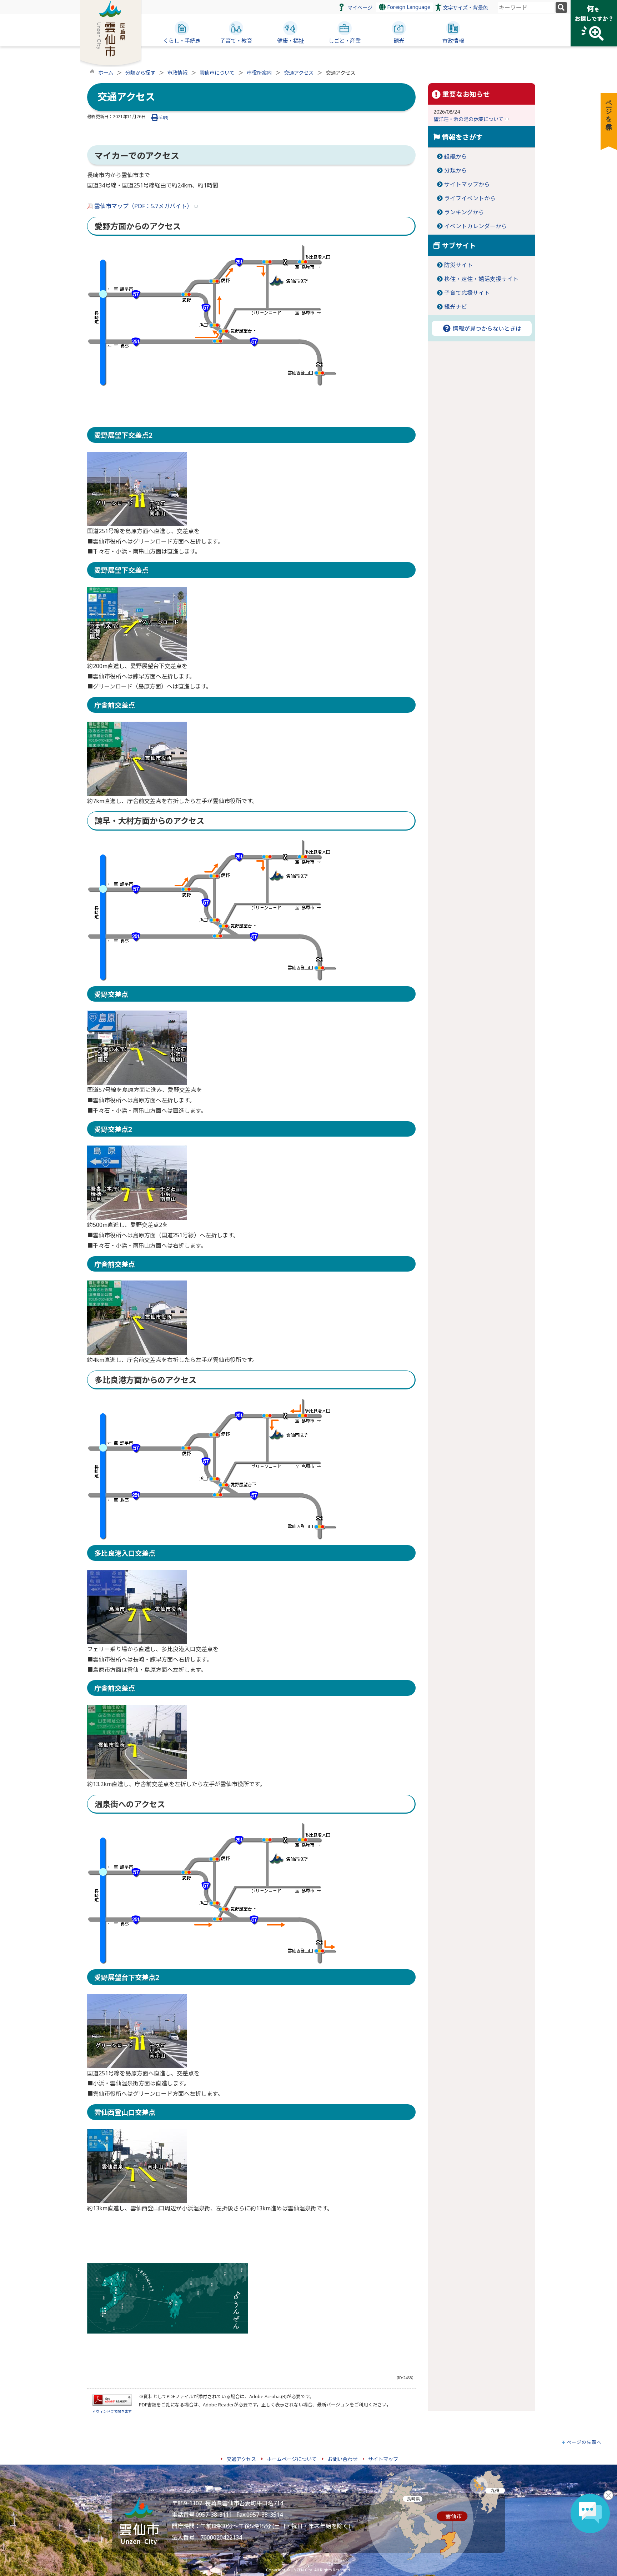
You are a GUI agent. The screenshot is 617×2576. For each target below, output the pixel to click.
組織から (456, 156)
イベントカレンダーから (476, 226)
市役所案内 (259, 73)
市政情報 (177, 73)
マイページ (360, 8)
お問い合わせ (342, 2459)
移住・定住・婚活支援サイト (481, 279)
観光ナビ (456, 307)
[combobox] (526, 7)
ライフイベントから (470, 198)
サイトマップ (383, 2459)
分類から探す (140, 73)
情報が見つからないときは (486, 329)
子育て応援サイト (467, 293)
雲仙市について (217, 73)
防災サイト (458, 265)
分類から (456, 170)
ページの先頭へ (584, 2442)
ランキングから (464, 212)
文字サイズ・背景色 (465, 8)
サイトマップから (467, 184)
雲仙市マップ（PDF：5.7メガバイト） (143, 206)
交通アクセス (299, 73)
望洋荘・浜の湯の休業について (469, 119)
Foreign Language (408, 7)
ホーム (106, 73)
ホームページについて (292, 2459)
